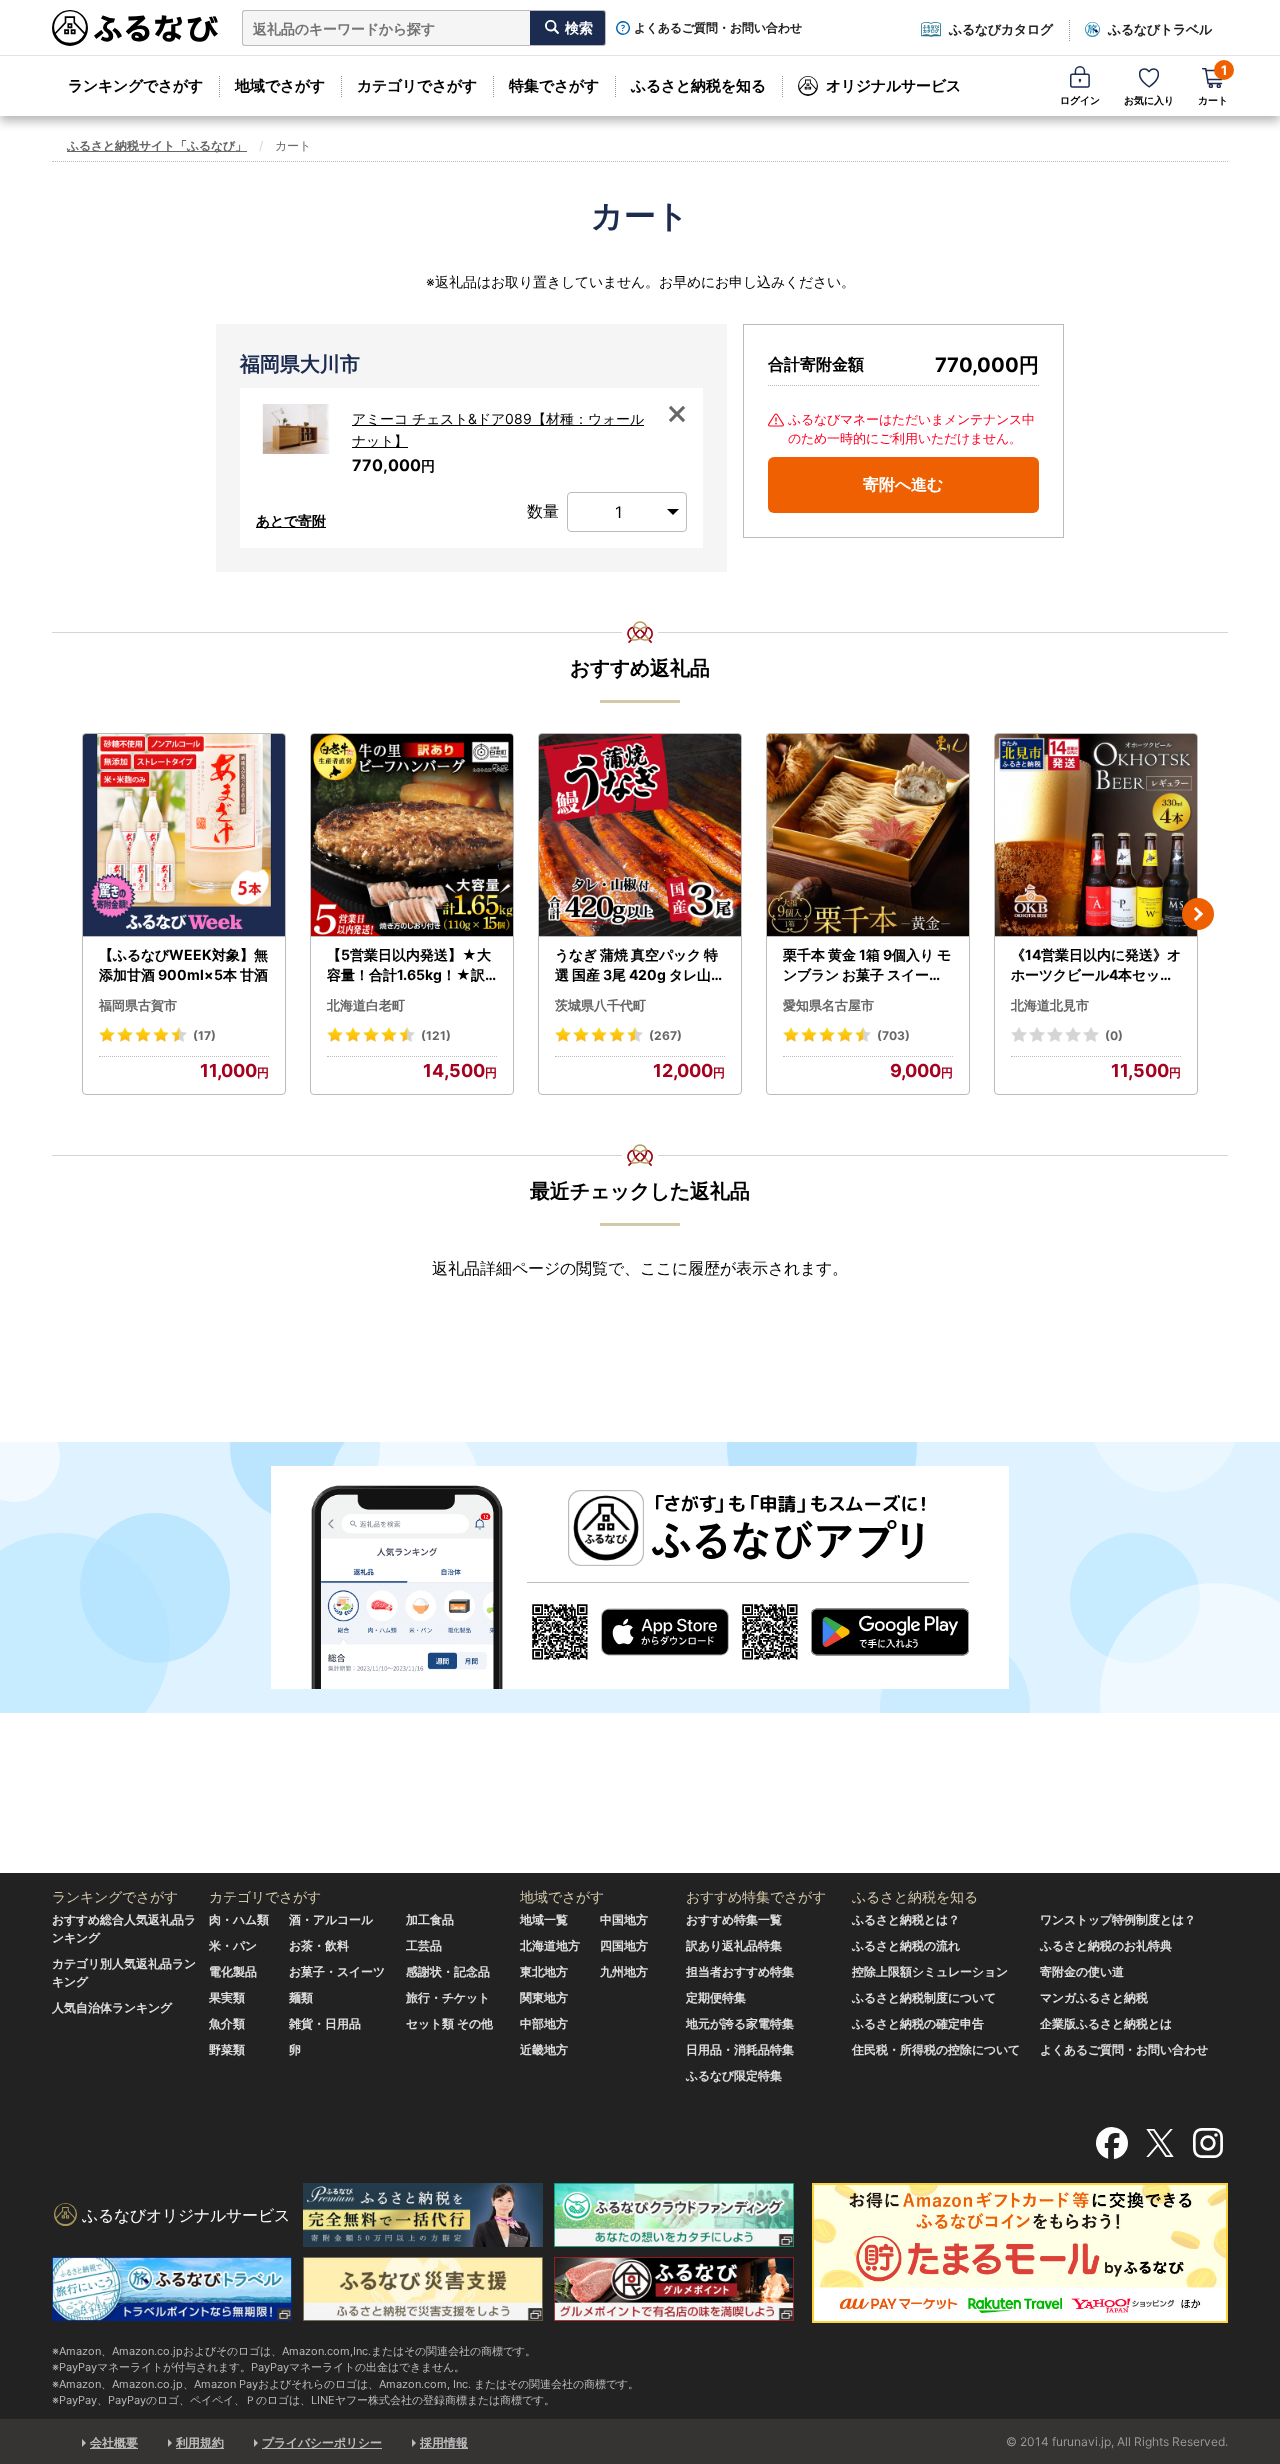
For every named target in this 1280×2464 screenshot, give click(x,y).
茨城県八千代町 (600, 1005)
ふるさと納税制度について (924, 1997)
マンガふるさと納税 (1094, 1997)
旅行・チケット (448, 1997)
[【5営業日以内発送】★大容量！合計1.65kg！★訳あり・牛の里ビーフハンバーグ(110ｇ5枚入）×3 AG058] (412, 835)
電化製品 (233, 1971)
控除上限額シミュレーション (930, 1971)
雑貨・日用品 (325, 2023)
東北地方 (544, 1971)
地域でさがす (280, 85)
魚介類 (227, 2023)
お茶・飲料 (319, 1945)
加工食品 (430, 1919)
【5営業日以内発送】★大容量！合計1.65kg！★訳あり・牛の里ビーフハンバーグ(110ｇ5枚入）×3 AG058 (411, 965)
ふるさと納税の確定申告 (918, 2023)
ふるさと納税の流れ (906, 1945)
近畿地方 (544, 2049)
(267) (665, 1035)
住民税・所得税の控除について (936, 2049)
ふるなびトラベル (1160, 29)
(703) (893, 1035)
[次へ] (1198, 914)
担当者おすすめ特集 (740, 1971)
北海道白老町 (366, 1005)
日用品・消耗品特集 (740, 2049)
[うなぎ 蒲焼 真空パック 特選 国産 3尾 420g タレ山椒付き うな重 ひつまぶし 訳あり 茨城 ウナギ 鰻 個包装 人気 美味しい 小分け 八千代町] (640, 835)
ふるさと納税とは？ (906, 1919)
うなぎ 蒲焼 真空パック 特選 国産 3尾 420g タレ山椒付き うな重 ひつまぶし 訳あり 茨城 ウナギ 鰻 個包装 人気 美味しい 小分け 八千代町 (640, 965)
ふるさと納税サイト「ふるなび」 (157, 145)
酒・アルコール (331, 1919)
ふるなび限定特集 (734, 2075)
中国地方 (624, 1919)
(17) (204, 1035)
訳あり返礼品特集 (734, 1945)
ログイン (1080, 100)
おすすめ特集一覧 (734, 1919)
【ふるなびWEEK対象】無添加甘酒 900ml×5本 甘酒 (183, 964)
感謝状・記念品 (448, 1971)
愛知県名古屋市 (828, 1005)
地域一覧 (544, 1919)
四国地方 (624, 1945)
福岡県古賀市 (138, 1005)
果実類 (227, 1997)
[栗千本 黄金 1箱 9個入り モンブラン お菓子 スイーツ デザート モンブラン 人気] (868, 835)
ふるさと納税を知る (698, 85)
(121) (436, 1035)
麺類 (301, 1997)
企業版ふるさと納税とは (1106, 2023)
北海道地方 (550, 1945)
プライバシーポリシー (322, 2442)
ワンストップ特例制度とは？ (1118, 1919)
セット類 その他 (449, 2023)
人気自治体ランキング (112, 2007)
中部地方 (544, 2023)
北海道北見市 (1050, 1005)
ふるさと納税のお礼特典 (1106, 1945)
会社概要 (114, 2442)
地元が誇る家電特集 (740, 2023)
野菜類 (227, 2049)
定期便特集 (716, 1997)
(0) (1114, 1035)
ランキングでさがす (135, 85)
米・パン (233, 1945)
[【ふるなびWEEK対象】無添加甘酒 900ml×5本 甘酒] (184, 835)
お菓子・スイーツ (337, 1971)
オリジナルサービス (893, 85)
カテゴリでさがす (417, 85)
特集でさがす (554, 85)
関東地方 (544, 1997)
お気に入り (1149, 100)
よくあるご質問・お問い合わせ (718, 28)
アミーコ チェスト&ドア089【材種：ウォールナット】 (498, 429)
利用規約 (200, 2442)
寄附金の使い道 (1082, 1971)
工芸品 (424, 1945)
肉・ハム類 (239, 1919)
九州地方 (624, 1971)
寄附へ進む (903, 484)
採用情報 (444, 2442)
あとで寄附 (291, 520)
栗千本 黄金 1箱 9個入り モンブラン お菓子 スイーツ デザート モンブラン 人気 (867, 965)
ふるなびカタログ (1001, 29)
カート (1213, 84)
